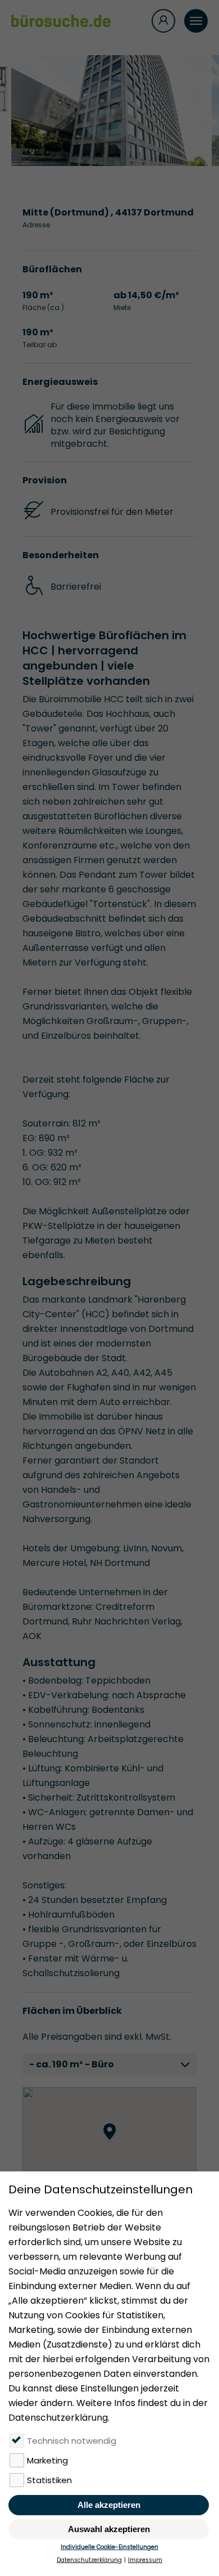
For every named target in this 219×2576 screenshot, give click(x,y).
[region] (109, 2143)
